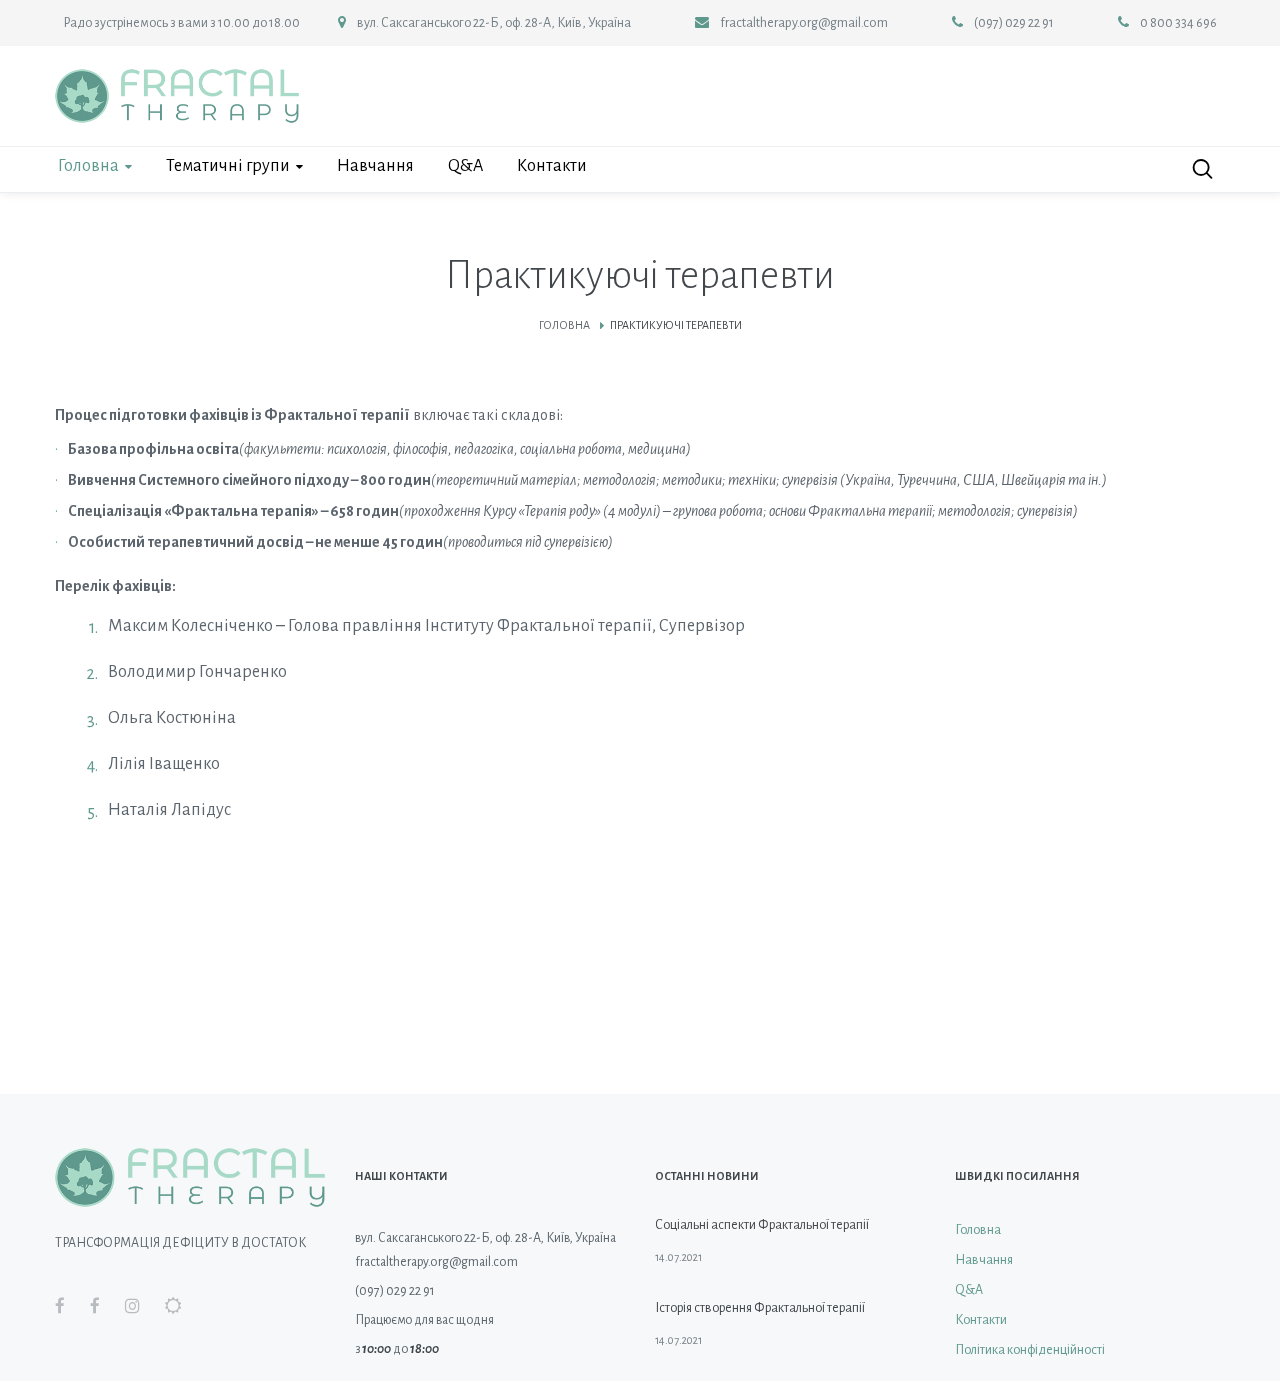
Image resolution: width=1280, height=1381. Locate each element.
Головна (564, 325)
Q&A (969, 1290)
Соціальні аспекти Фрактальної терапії (762, 1225)
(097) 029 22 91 (1014, 23)
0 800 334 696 (1178, 23)
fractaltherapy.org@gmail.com (804, 23)
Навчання (984, 1260)
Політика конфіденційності (1030, 1350)
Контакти (981, 1320)
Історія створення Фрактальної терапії (760, 1308)
